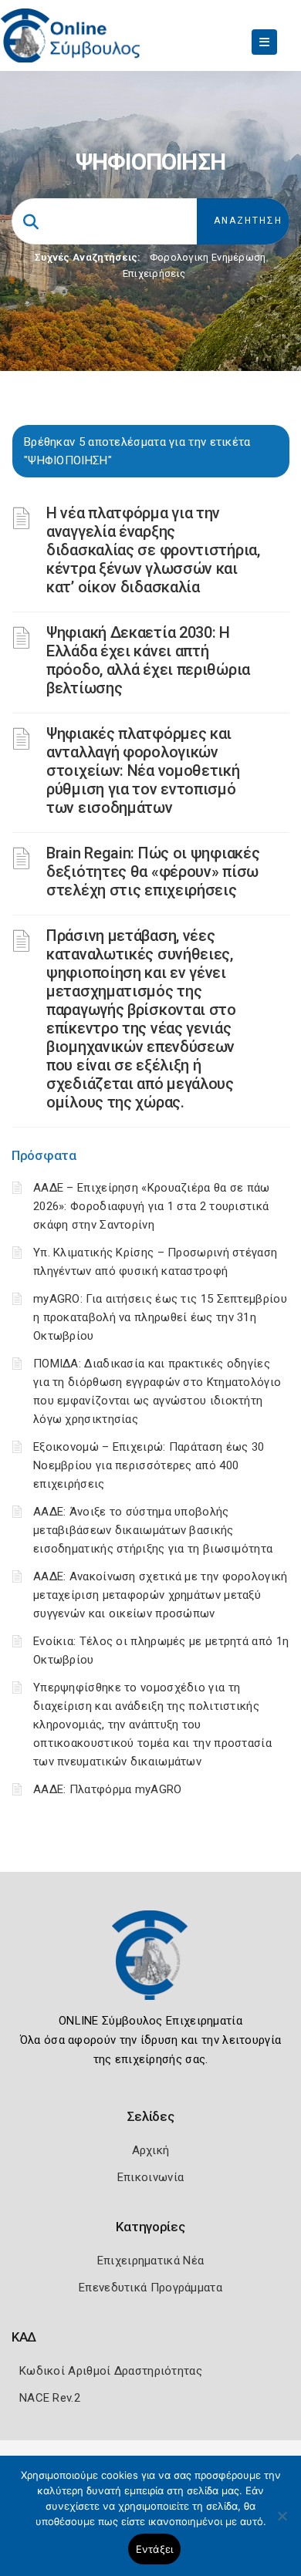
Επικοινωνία (150, 2177)
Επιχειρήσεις (154, 273)
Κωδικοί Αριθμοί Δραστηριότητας (111, 2371)
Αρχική (151, 2150)
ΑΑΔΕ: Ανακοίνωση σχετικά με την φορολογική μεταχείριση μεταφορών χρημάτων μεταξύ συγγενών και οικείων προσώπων (161, 1595)
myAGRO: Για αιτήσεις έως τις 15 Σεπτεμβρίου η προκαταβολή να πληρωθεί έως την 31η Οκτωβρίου (160, 1317)
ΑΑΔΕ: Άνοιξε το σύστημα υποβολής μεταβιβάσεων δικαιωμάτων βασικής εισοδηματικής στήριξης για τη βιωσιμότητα (153, 1530)
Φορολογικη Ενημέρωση (208, 257)
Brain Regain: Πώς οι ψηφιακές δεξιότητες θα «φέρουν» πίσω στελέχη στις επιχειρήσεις (153, 872)
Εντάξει (155, 2549)
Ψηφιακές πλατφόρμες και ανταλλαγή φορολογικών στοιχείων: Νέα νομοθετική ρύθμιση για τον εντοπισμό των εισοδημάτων (143, 770)
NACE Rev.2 (50, 2398)
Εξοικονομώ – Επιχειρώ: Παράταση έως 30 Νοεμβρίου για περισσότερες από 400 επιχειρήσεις (149, 1465)
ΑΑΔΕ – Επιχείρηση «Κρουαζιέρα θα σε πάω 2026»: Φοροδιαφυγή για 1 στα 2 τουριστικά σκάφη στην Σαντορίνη (152, 1206)
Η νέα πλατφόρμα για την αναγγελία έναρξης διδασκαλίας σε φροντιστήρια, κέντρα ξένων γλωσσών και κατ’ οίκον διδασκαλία (153, 550)
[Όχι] (282, 2524)
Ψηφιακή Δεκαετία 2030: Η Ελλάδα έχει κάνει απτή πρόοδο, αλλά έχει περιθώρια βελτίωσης (148, 660)
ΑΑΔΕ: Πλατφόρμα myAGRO (108, 1789)
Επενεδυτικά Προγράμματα (150, 2288)
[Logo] (150, 1967)
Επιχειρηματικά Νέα (150, 2261)
